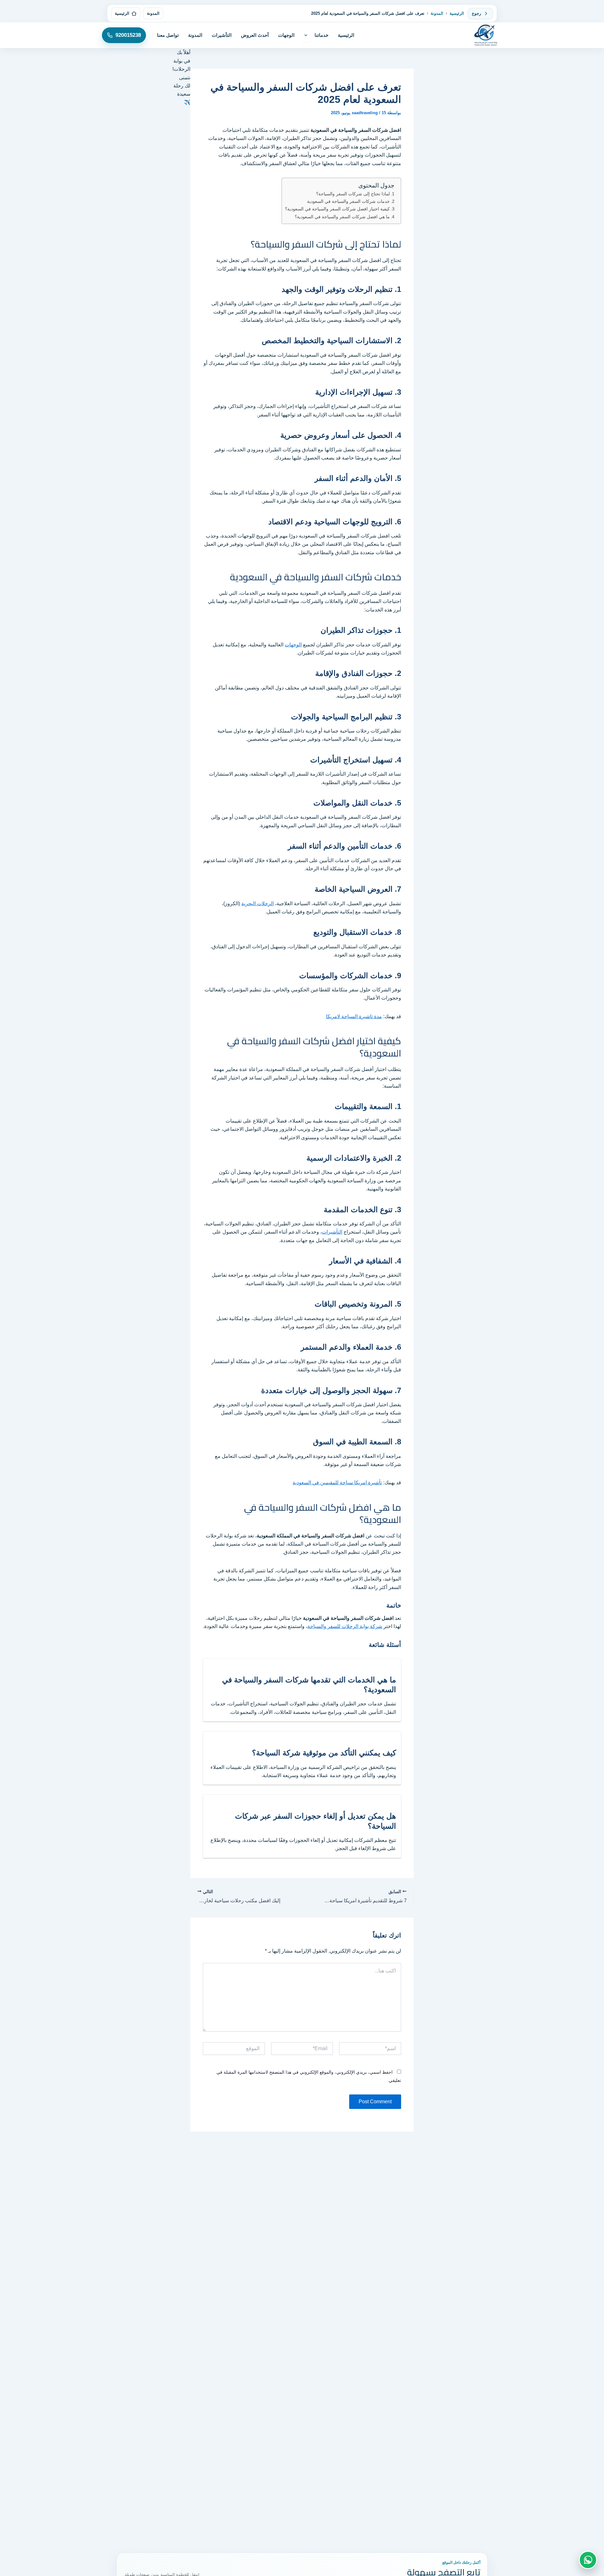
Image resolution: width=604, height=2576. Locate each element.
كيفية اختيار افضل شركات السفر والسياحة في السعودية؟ (337, 209)
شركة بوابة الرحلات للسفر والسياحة (345, 1626)
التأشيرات (222, 35)
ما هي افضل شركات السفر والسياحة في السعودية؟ (342, 217)
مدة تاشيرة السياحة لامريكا (354, 1016)
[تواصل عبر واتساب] (588, 2560)
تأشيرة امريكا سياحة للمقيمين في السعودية (337, 1483)
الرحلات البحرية (257, 903)
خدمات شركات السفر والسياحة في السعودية (348, 201)
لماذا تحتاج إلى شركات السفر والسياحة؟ (353, 194)
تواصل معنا (168, 35)
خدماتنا (322, 35)
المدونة (437, 13)
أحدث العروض (255, 35)
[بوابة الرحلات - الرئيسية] (486, 35)
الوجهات (286, 35)
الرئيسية (457, 13)
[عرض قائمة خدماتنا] (306, 35)
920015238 (128, 35)
